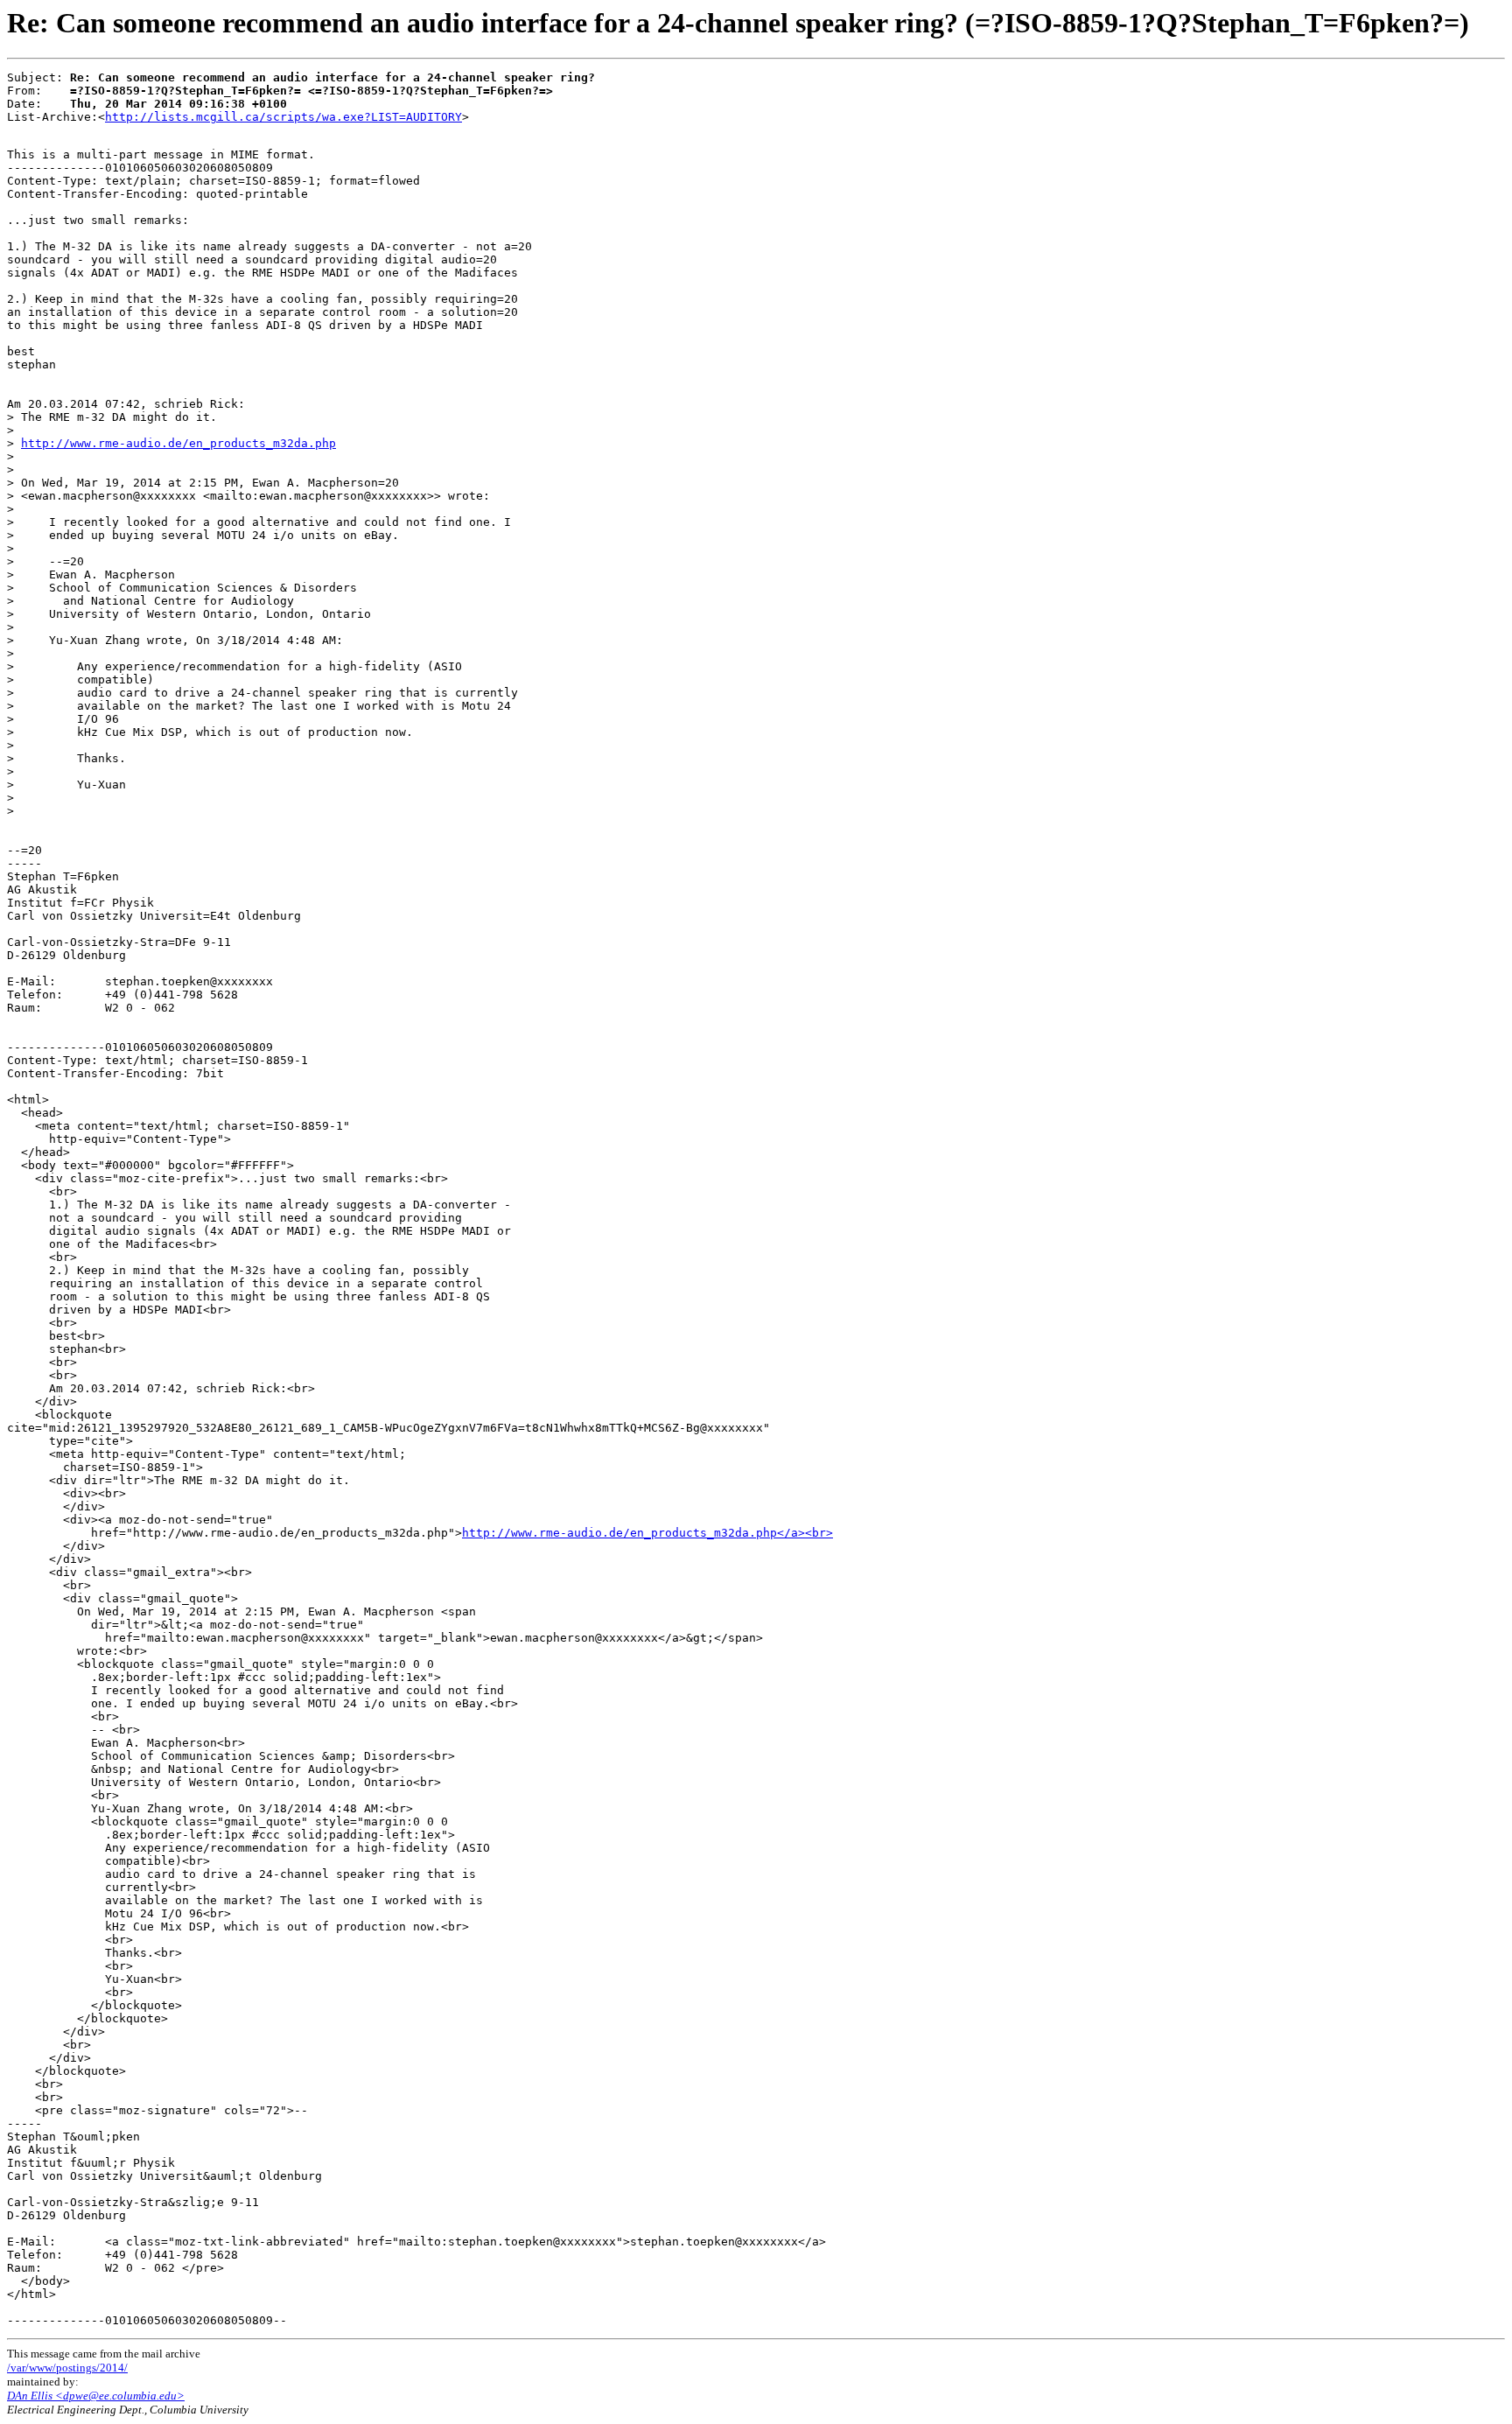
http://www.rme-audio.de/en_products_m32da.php (178, 443)
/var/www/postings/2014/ (67, 2368)
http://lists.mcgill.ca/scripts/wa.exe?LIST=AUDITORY (283, 117)
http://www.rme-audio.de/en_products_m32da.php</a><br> (647, 1533)
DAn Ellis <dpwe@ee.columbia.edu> (96, 2396)
